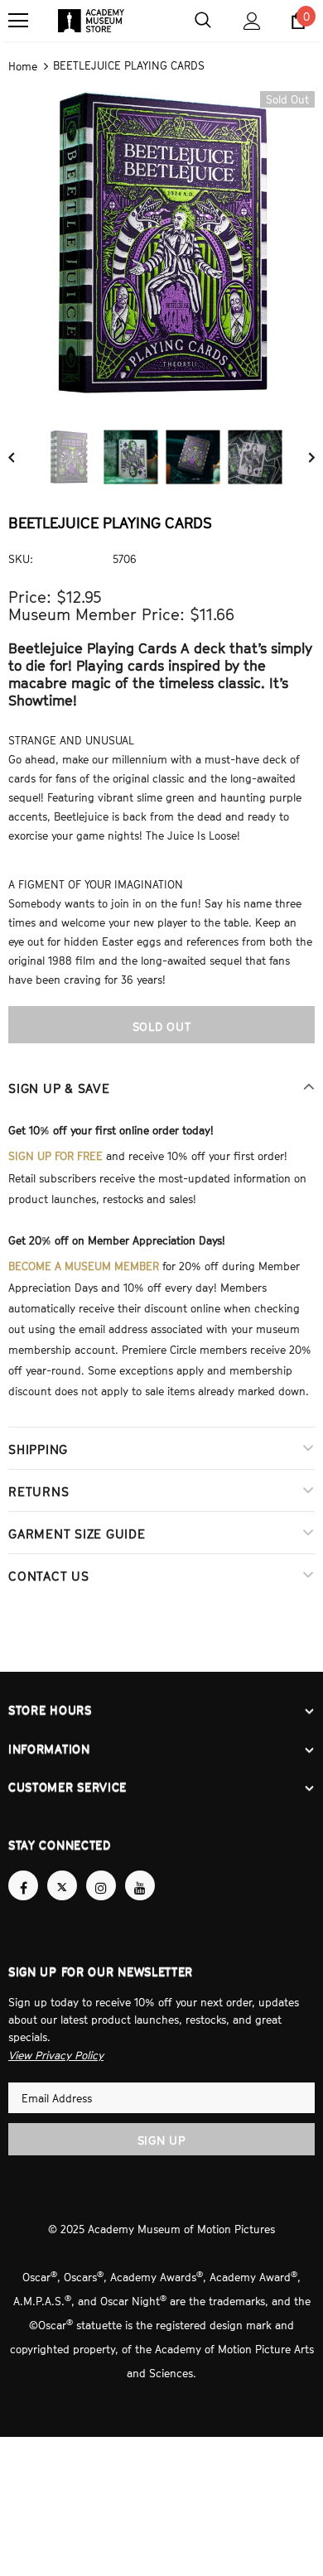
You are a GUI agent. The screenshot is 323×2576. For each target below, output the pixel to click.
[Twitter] (62, 1871)
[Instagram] (101, 1871)
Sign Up (162, 2123)
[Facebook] (23, 1871)
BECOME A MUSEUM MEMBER (84, 1259)
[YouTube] (140, 1871)
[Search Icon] (203, 21)
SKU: (21, 557)
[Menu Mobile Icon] (18, 21)
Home (23, 65)
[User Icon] (252, 21)
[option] (161, 242)
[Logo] (91, 21)
